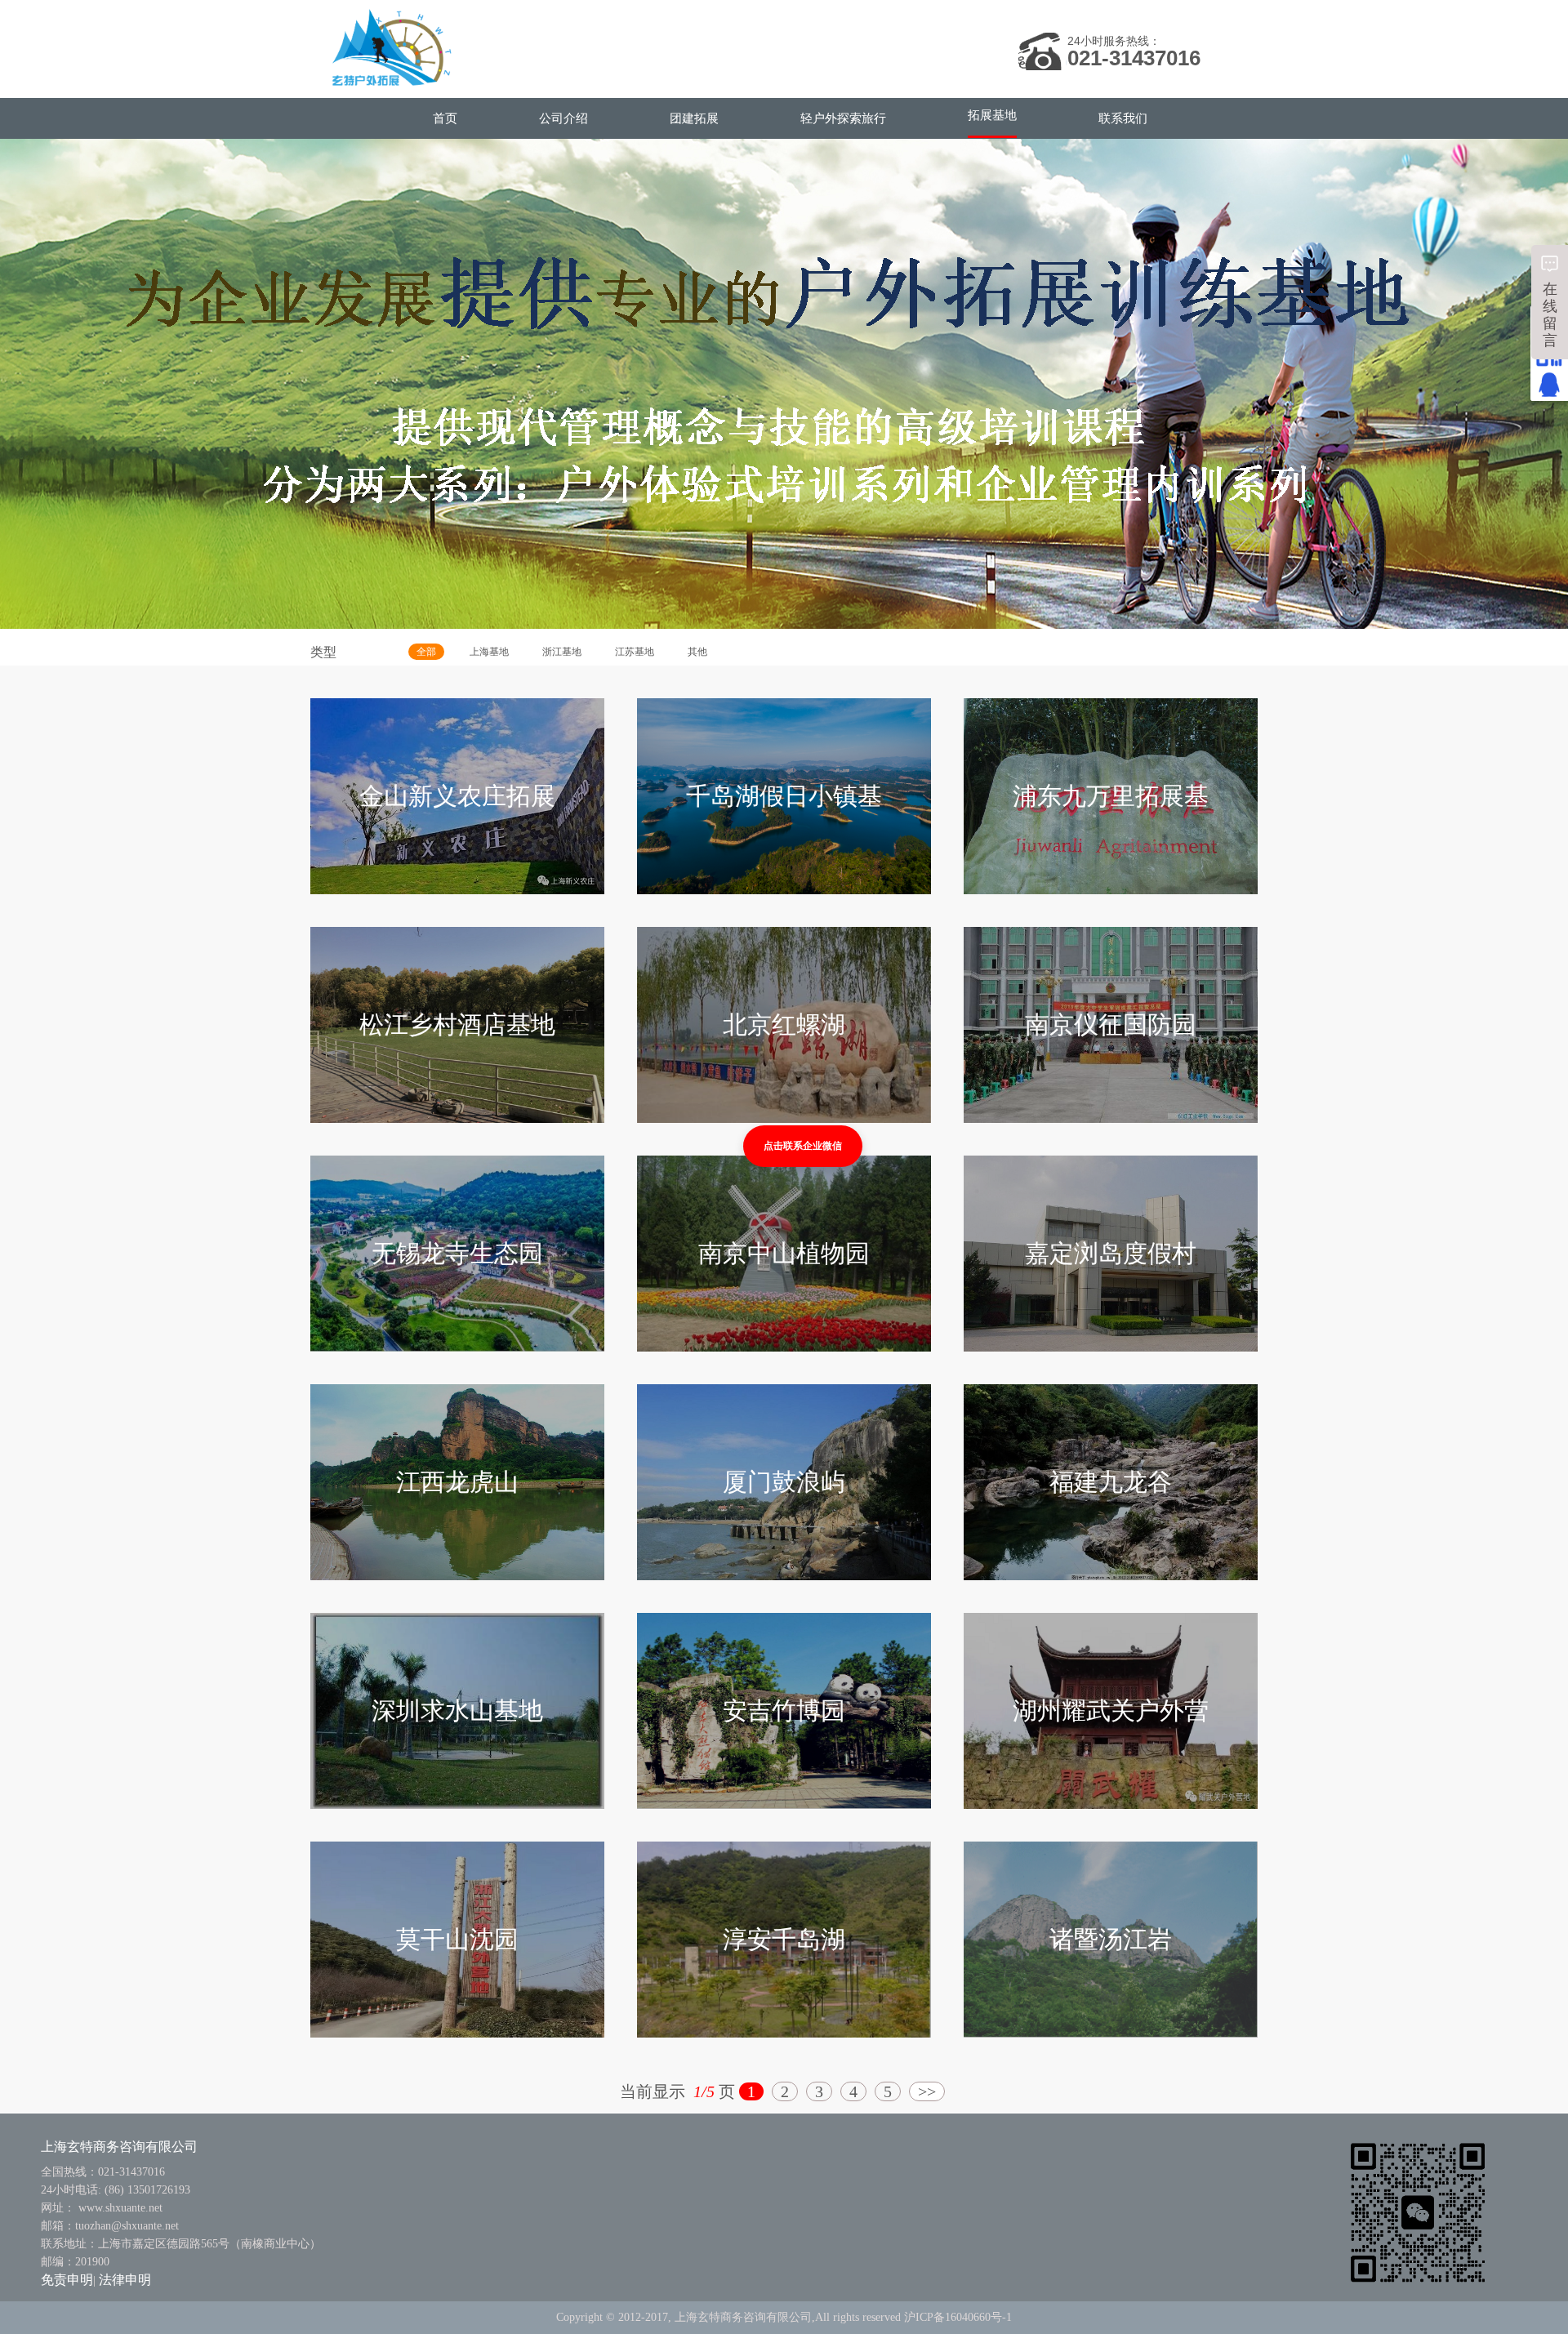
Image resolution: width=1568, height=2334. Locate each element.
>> (927, 2091)
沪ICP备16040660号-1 (958, 2317)
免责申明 (67, 2280)
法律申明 (125, 2280)
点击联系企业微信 (803, 1146)
